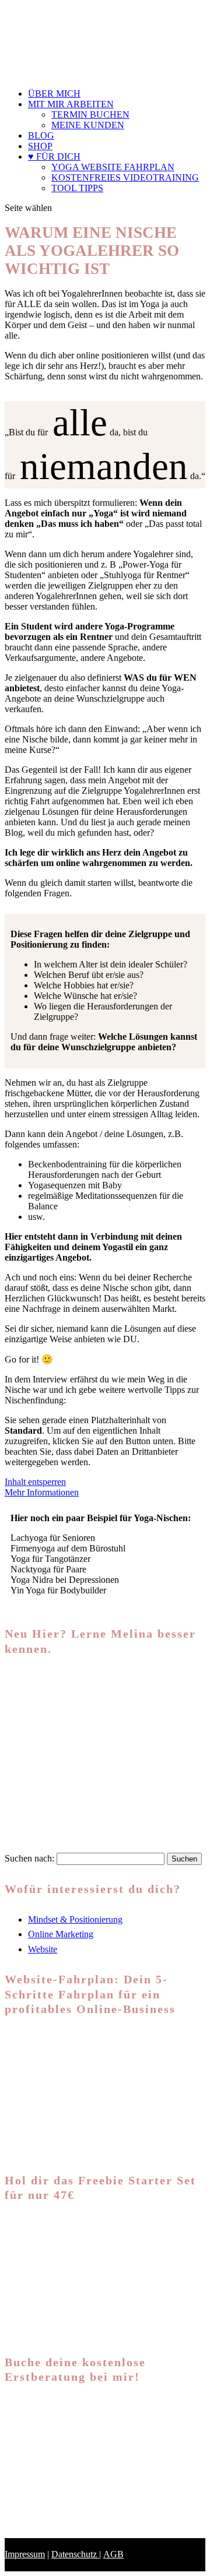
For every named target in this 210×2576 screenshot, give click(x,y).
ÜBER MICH (54, 94)
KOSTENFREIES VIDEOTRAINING (125, 177)
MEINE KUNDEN (88, 125)
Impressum (25, 2554)
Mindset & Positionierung (75, 1919)
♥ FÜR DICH (54, 156)
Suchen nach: (29, 1858)
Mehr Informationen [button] (42, 1492)
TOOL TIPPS (77, 188)
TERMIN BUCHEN (90, 115)
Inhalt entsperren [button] (35, 1482)
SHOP (40, 146)
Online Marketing (61, 1934)
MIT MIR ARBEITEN (71, 104)
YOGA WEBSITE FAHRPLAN (113, 167)
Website (43, 1949)
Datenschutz (75, 2554)
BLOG (41, 136)
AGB (113, 2554)
